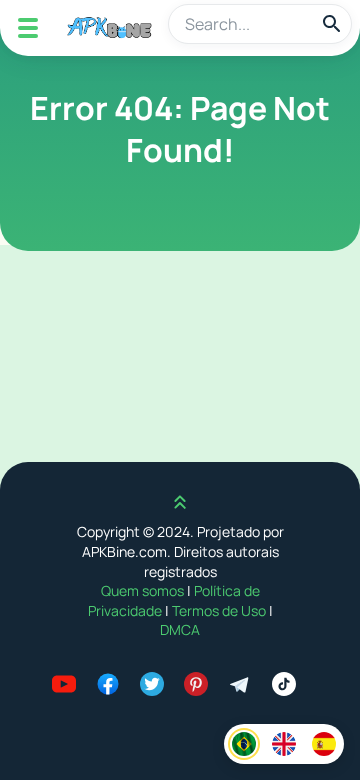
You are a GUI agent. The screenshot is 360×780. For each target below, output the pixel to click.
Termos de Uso (219, 610)
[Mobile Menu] (28, 28)
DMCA (180, 629)
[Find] (332, 24)
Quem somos (144, 590)
